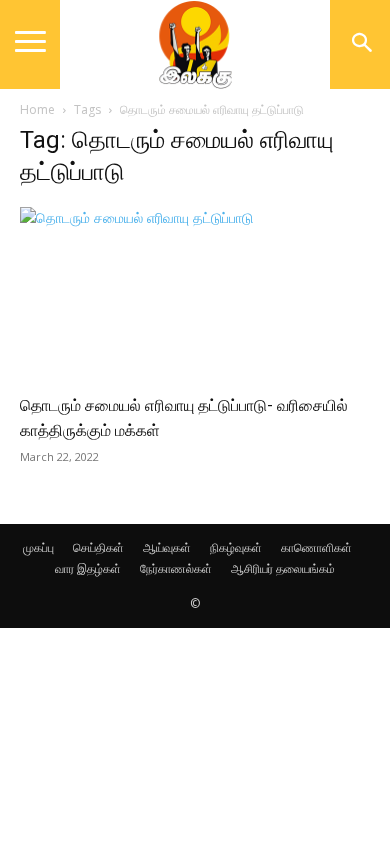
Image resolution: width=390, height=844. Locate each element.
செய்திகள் (98, 547)
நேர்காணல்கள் (176, 568)
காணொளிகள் (316, 547)
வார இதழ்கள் (88, 568)
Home (37, 109)
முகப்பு (38, 547)
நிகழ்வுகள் (236, 547)
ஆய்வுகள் (167, 547)
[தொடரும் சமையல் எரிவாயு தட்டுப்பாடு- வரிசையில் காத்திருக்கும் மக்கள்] (195, 293)
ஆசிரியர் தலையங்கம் (283, 568)
